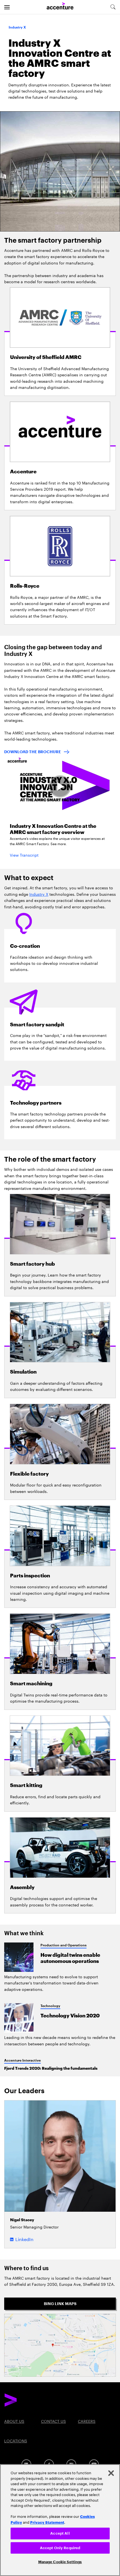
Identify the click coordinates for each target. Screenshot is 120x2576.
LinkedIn (24, 2239)
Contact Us (53, 2421)
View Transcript (24, 855)
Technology (50, 2006)
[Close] (111, 2473)
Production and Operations (63, 1945)
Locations (16, 2440)
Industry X (39, 894)
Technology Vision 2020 (70, 2016)
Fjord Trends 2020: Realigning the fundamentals (51, 2068)
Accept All (60, 2533)
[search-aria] (113, 7)
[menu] (7, 7)
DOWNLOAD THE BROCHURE (33, 752)
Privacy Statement (47, 2522)
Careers (87, 2421)
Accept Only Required (60, 2548)
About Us (14, 2421)
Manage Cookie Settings (60, 2562)
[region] (60, 2520)
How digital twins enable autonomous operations (70, 1958)
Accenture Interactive (22, 2060)
